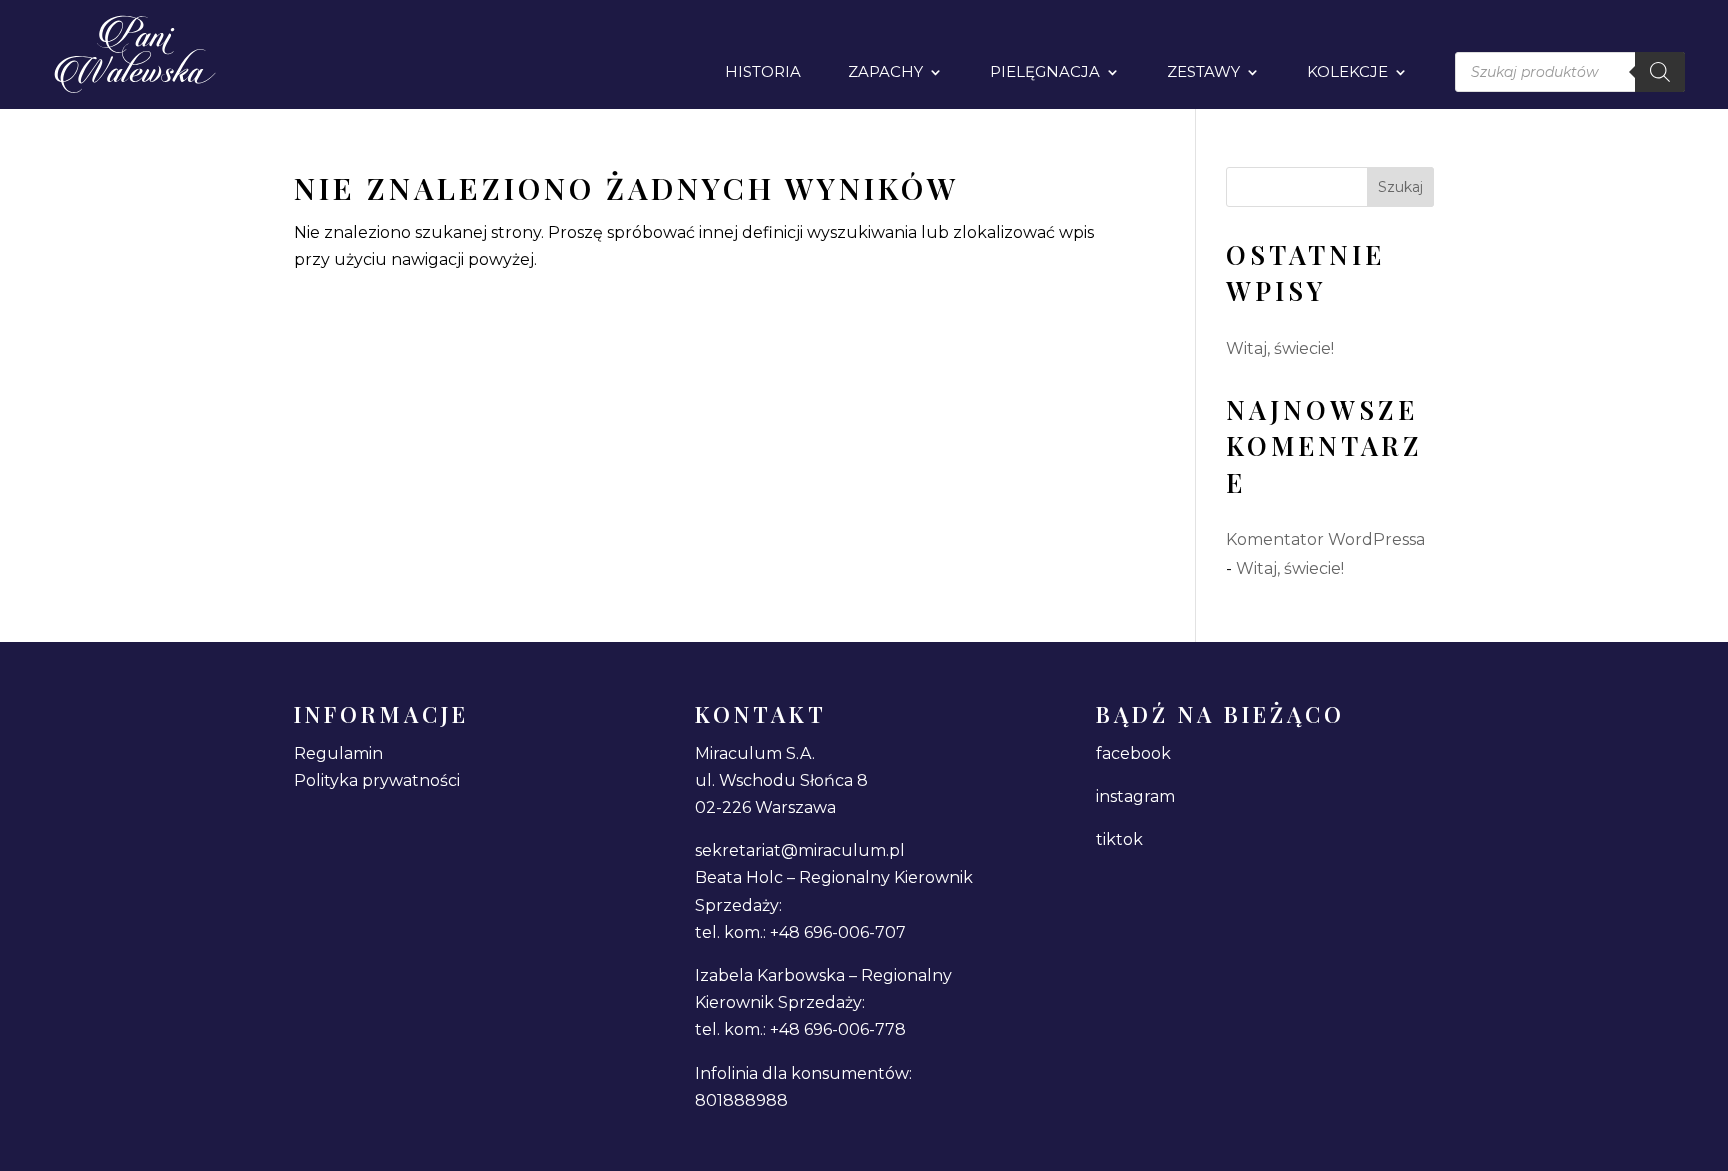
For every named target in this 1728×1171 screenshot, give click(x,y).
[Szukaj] (1660, 72)
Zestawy (1203, 73)
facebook (1133, 753)
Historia (763, 73)
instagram (1135, 796)
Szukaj (1400, 187)
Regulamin (338, 753)
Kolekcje (1347, 73)
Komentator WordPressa (1325, 539)
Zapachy (885, 73)
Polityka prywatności (377, 780)
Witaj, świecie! (1280, 348)
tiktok (1119, 839)
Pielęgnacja (1045, 73)
